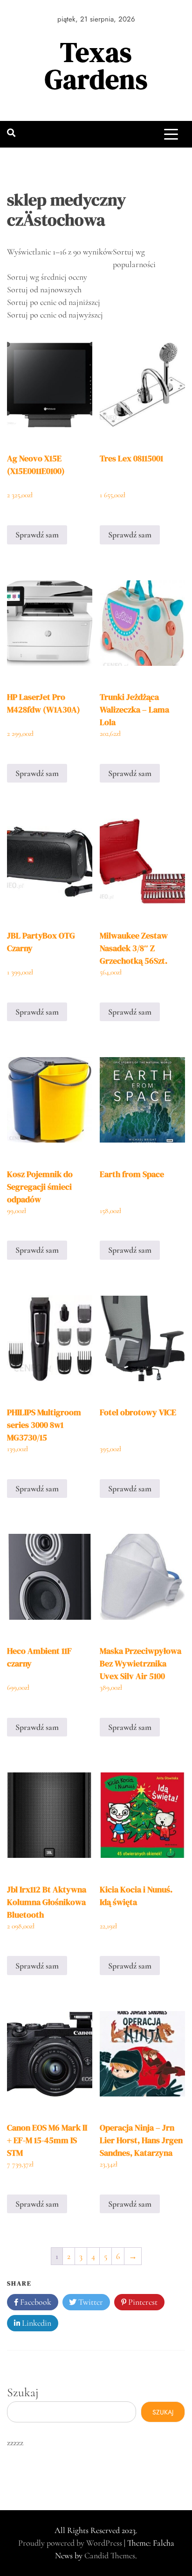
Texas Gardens (96, 66)
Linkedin (36, 2323)
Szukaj (23, 2392)
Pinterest (142, 2302)
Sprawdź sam (37, 535)
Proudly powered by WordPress (71, 2543)
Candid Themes (110, 2555)
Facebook (35, 2302)
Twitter (90, 2302)
